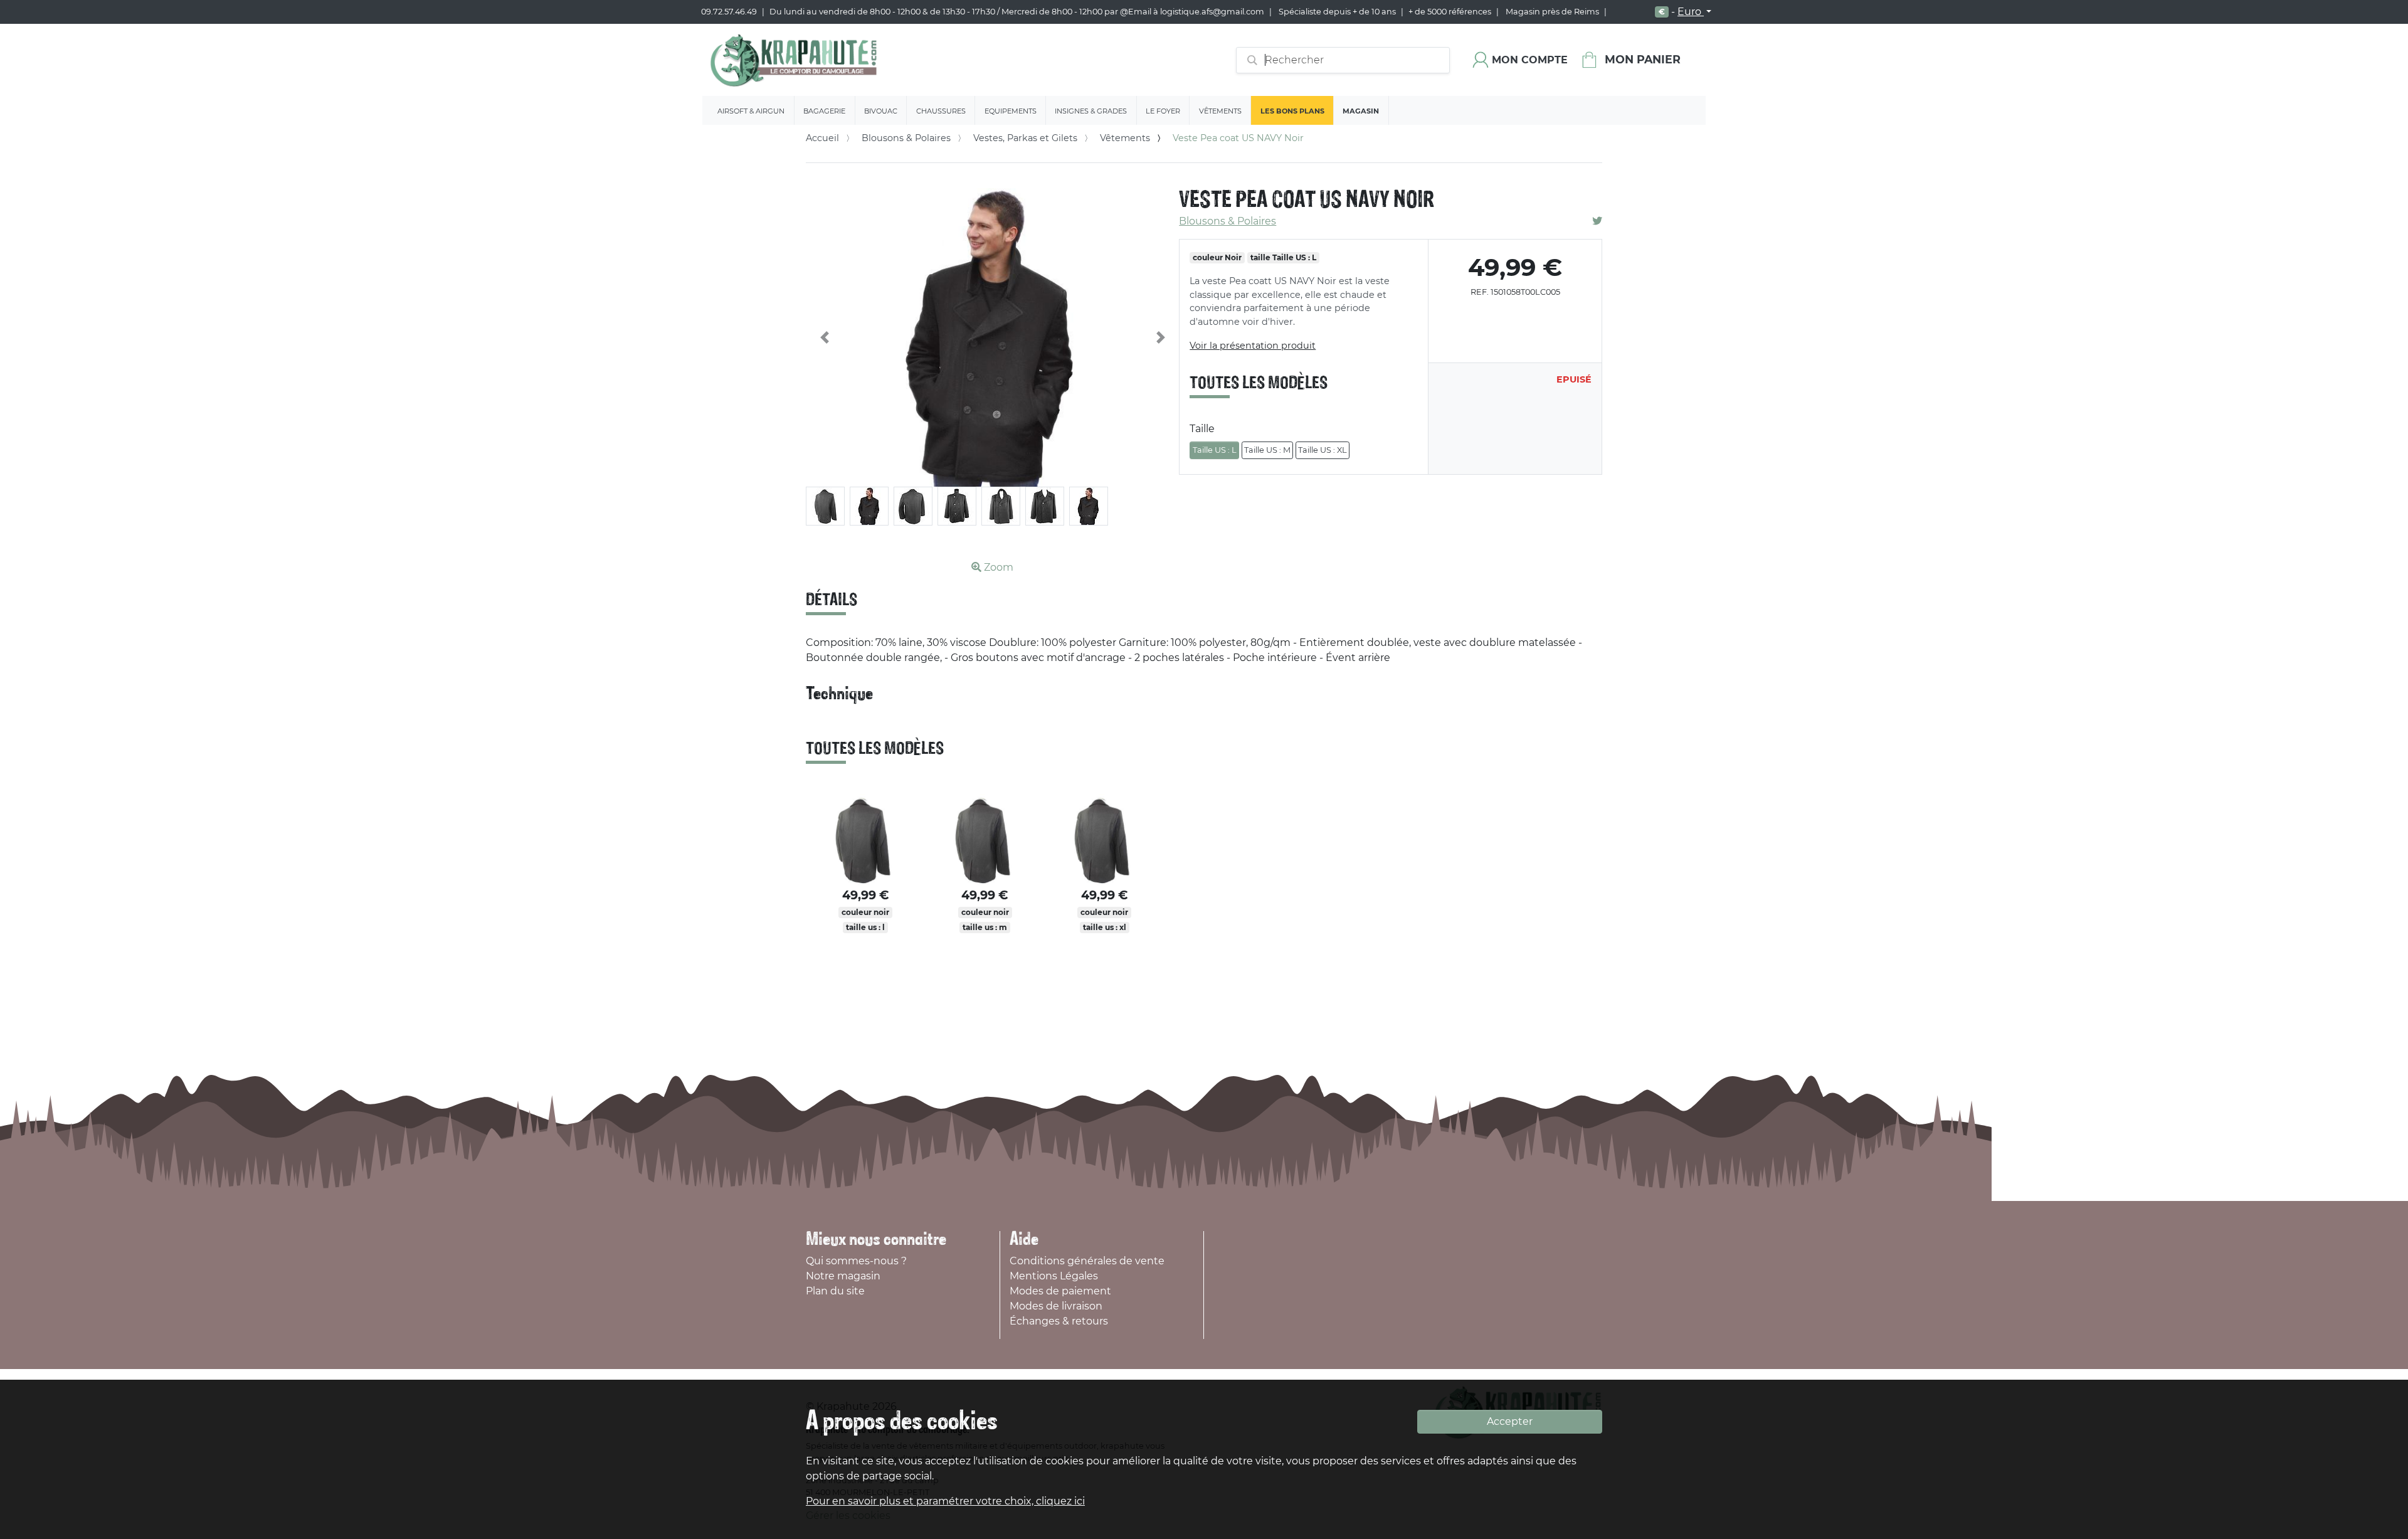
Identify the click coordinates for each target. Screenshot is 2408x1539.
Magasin (1361, 111)
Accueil (822, 138)
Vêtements (1220, 111)
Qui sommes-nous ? (856, 1261)
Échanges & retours (1059, 1321)
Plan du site (835, 1291)
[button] (825, 337)
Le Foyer (1163, 111)
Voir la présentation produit (1253, 346)
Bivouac (881, 111)
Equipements (1011, 111)
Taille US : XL (1323, 450)
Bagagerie (824, 111)
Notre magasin (843, 1276)
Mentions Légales (1054, 1276)
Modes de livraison (1056, 1306)
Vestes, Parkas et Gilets (1025, 138)
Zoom (997, 567)
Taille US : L (1215, 450)
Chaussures (941, 111)
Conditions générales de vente (1087, 1261)
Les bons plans (1292, 111)
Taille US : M (1267, 450)
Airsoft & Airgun (751, 111)
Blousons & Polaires (906, 138)
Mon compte (1530, 60)
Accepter (1510, 1421)
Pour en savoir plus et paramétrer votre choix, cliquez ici (945, 1501)
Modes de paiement (1060, 1291)
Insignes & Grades (1091, 111)
